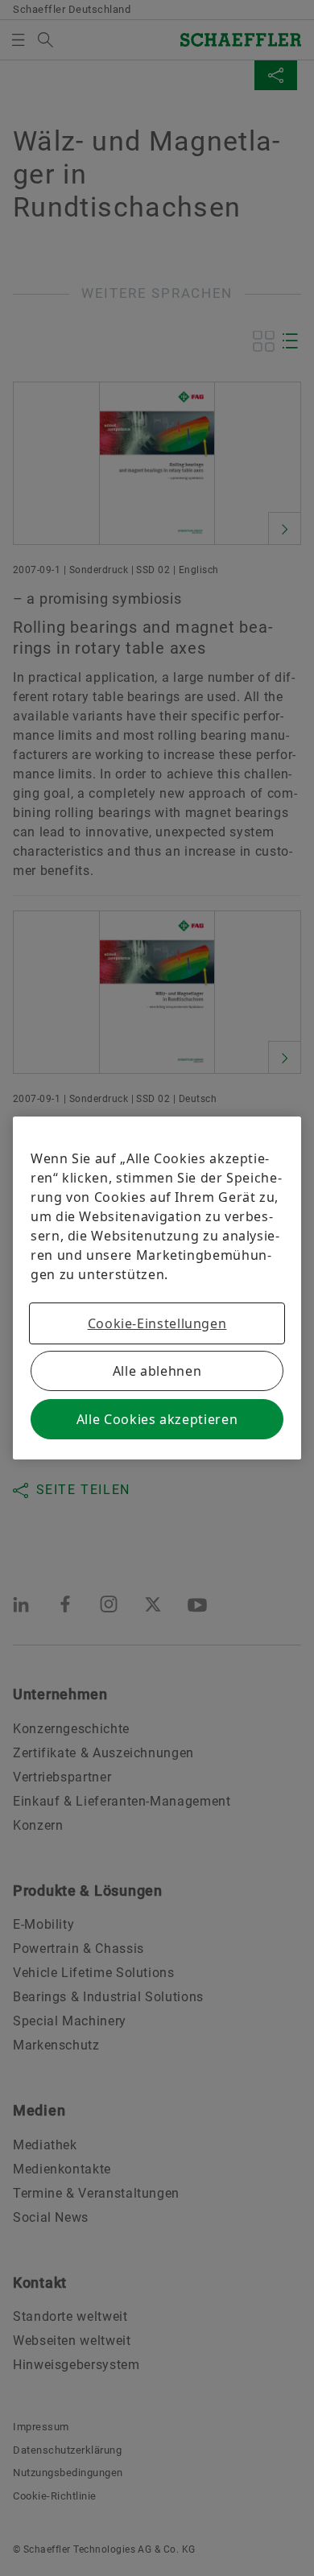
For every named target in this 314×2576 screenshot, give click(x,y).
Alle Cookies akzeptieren (157, 1419)
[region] (157, 1288)
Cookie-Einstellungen (157, 1323)
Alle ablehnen (157, 1371)
